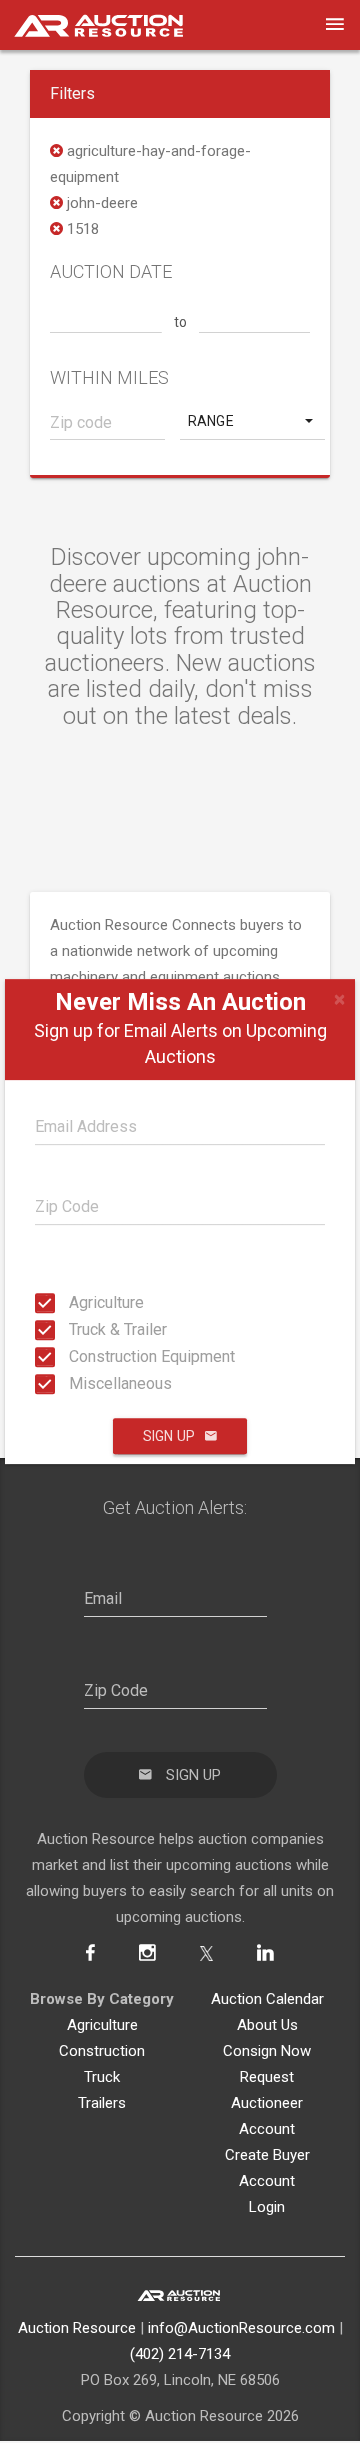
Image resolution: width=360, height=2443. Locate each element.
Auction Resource (77, 2328)
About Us (267, 2025)
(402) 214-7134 (180, 2354)
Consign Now (267, 2051)
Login (267, 2207)
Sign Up (169, 1436)
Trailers (102, 2103)
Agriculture (75, 1302)
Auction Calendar (267, 1999)
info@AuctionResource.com (241, 2328)
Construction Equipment (75, 1356)
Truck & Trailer (75, 1329)
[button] (252, 421)
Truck (102, 2077)
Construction (102, 2051)
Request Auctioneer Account (267, 2103)
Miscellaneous (75, 1383)
